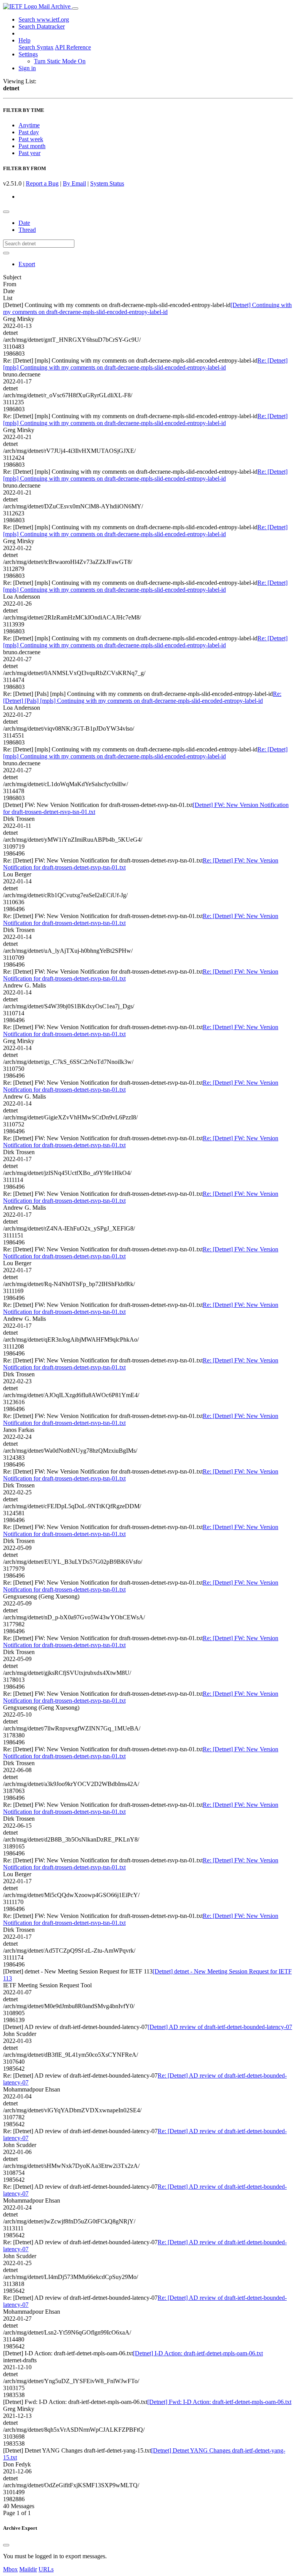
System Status (107, 183)
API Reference (73, 47)
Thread (27, 230)
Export (27, 264)
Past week (31, 139)
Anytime (29, 125)
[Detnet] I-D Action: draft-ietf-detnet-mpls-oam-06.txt (198, 2353)
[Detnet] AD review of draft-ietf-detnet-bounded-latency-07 (220, 2027)
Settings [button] (28, 54)
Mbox (10, 2569)
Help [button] (24, 40)
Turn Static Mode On (60, 61)
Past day (29, 132)
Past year (29, 153)
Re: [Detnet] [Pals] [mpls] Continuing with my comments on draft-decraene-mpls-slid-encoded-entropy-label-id (142, 697)
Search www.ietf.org (44, 19)
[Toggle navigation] (75, 8)
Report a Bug (42, 183)
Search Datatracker (42, 26)
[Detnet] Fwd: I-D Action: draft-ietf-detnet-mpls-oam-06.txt (219, 2402)
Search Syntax (36, 47)
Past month (32, 146)
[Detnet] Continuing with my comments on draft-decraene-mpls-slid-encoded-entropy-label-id (147, 308)
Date (24, 223)
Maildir (28, 2569)
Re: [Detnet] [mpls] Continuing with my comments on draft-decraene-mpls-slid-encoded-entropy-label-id (145, 364)
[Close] (6, 2545)
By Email (74, 183)
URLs (46, 2569)
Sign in (27, 68)
